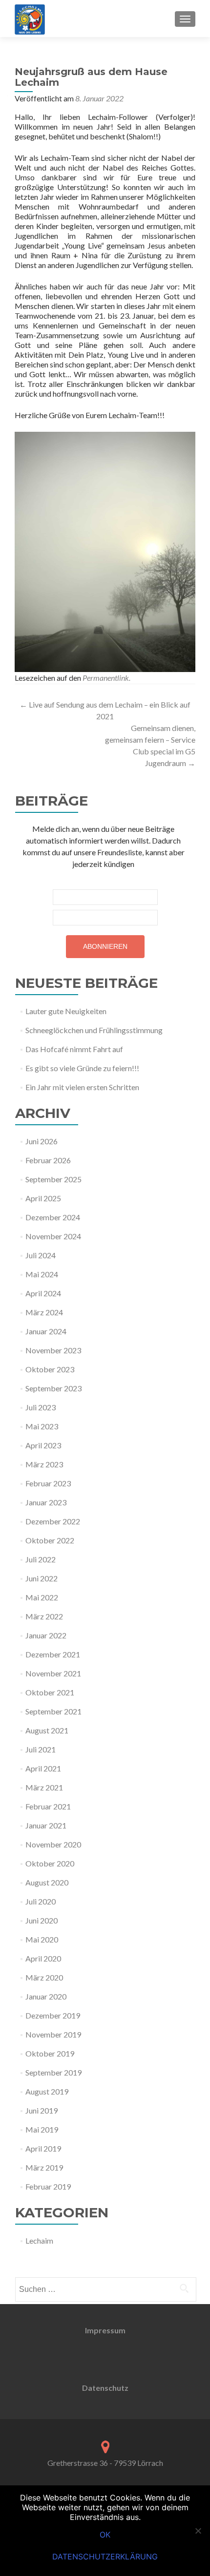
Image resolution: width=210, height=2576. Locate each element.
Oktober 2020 (50, 1863)
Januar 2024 (46, 1331)
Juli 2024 (41, 1255)
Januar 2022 (46, 1635)
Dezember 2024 (53, 1217)
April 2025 (43, 1198)
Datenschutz (105, 2388)
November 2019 (53, 2034)
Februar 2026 (48, 1160)
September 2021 (53, 1711)
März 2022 (44, 1616)
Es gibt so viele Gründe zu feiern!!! (82, 1068)
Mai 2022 (42, 1597)
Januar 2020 (46, 1996)
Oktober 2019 (50, 2053)
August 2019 (47, 2091)
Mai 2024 (42, 1274)
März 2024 (44, 1312)
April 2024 (43, 1293)
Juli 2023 (41, 1407)
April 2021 (43, 1768)
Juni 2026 (42, 1141)
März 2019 (44, 2167)
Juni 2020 (42, 1920)
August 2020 (47, 1882)
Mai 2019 (42, 2129)
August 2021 (47, 1730)
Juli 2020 (41, 1901)
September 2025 (53, 1179)
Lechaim (39, 2240)
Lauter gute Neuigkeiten (66, 1011)
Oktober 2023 (50, 1369)
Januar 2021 (46, 1825)
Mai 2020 (42, 1939)
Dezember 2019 (53, 2015)
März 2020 (44, 1977)
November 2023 (53, 1350)
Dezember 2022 (53, 1521)
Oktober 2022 (50, 1540)
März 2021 (44, 1787)
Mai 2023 (42, 1426)
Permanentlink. (106, 678)
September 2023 (53, 1388)
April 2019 (43, 2148)
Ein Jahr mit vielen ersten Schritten (82, 1087)
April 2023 (43, 1445)
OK (105, 2535)
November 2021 (53, 1673)
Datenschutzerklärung (105, 2557)
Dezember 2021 (53, 1654)
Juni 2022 (42, 1578)
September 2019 (53, 2072)
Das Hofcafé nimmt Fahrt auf (74, 1049)
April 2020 (43, 1958)
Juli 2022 (41, 1559)
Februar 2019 (48, 2186)
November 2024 (53, 1236)
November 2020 (53, 1844)
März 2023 (44, 1464)
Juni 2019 (42, 2110)
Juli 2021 (41, 1749)
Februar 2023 (48, 1483)
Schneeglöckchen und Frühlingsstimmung (94, 1030)
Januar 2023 (46, 1502)
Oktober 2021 (50, 1692)
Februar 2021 (48, 1806)
